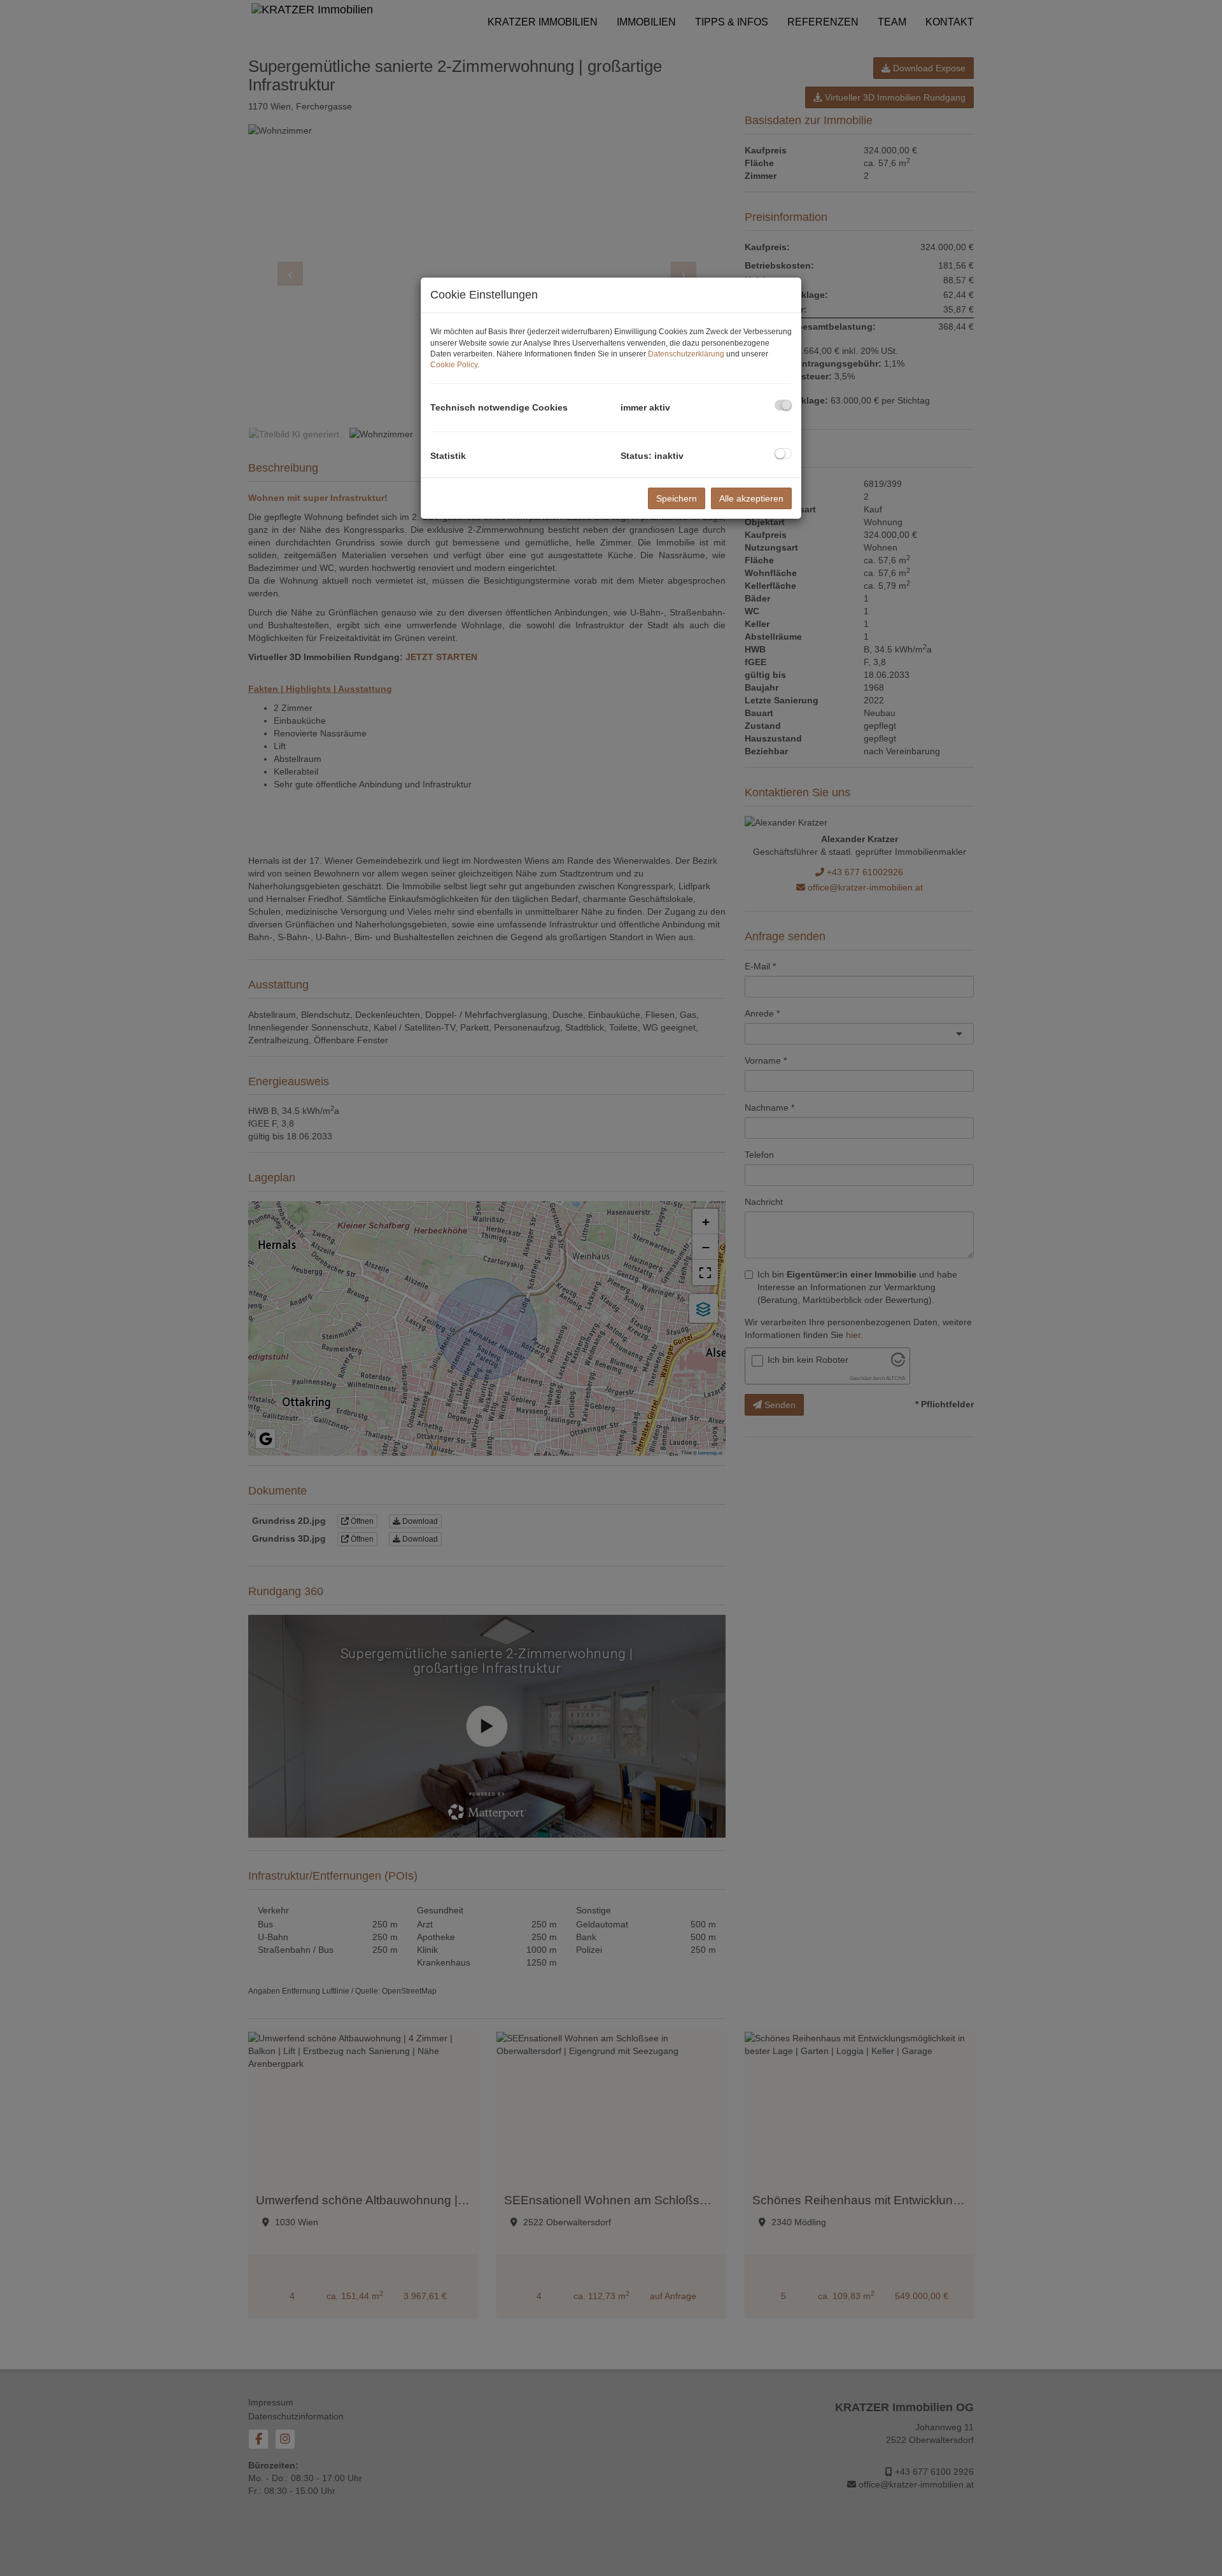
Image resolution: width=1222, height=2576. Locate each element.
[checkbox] (783, 405)
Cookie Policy (454, 365)
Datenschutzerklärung (686, 354)
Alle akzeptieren (751, 498)
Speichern (677, 498)
